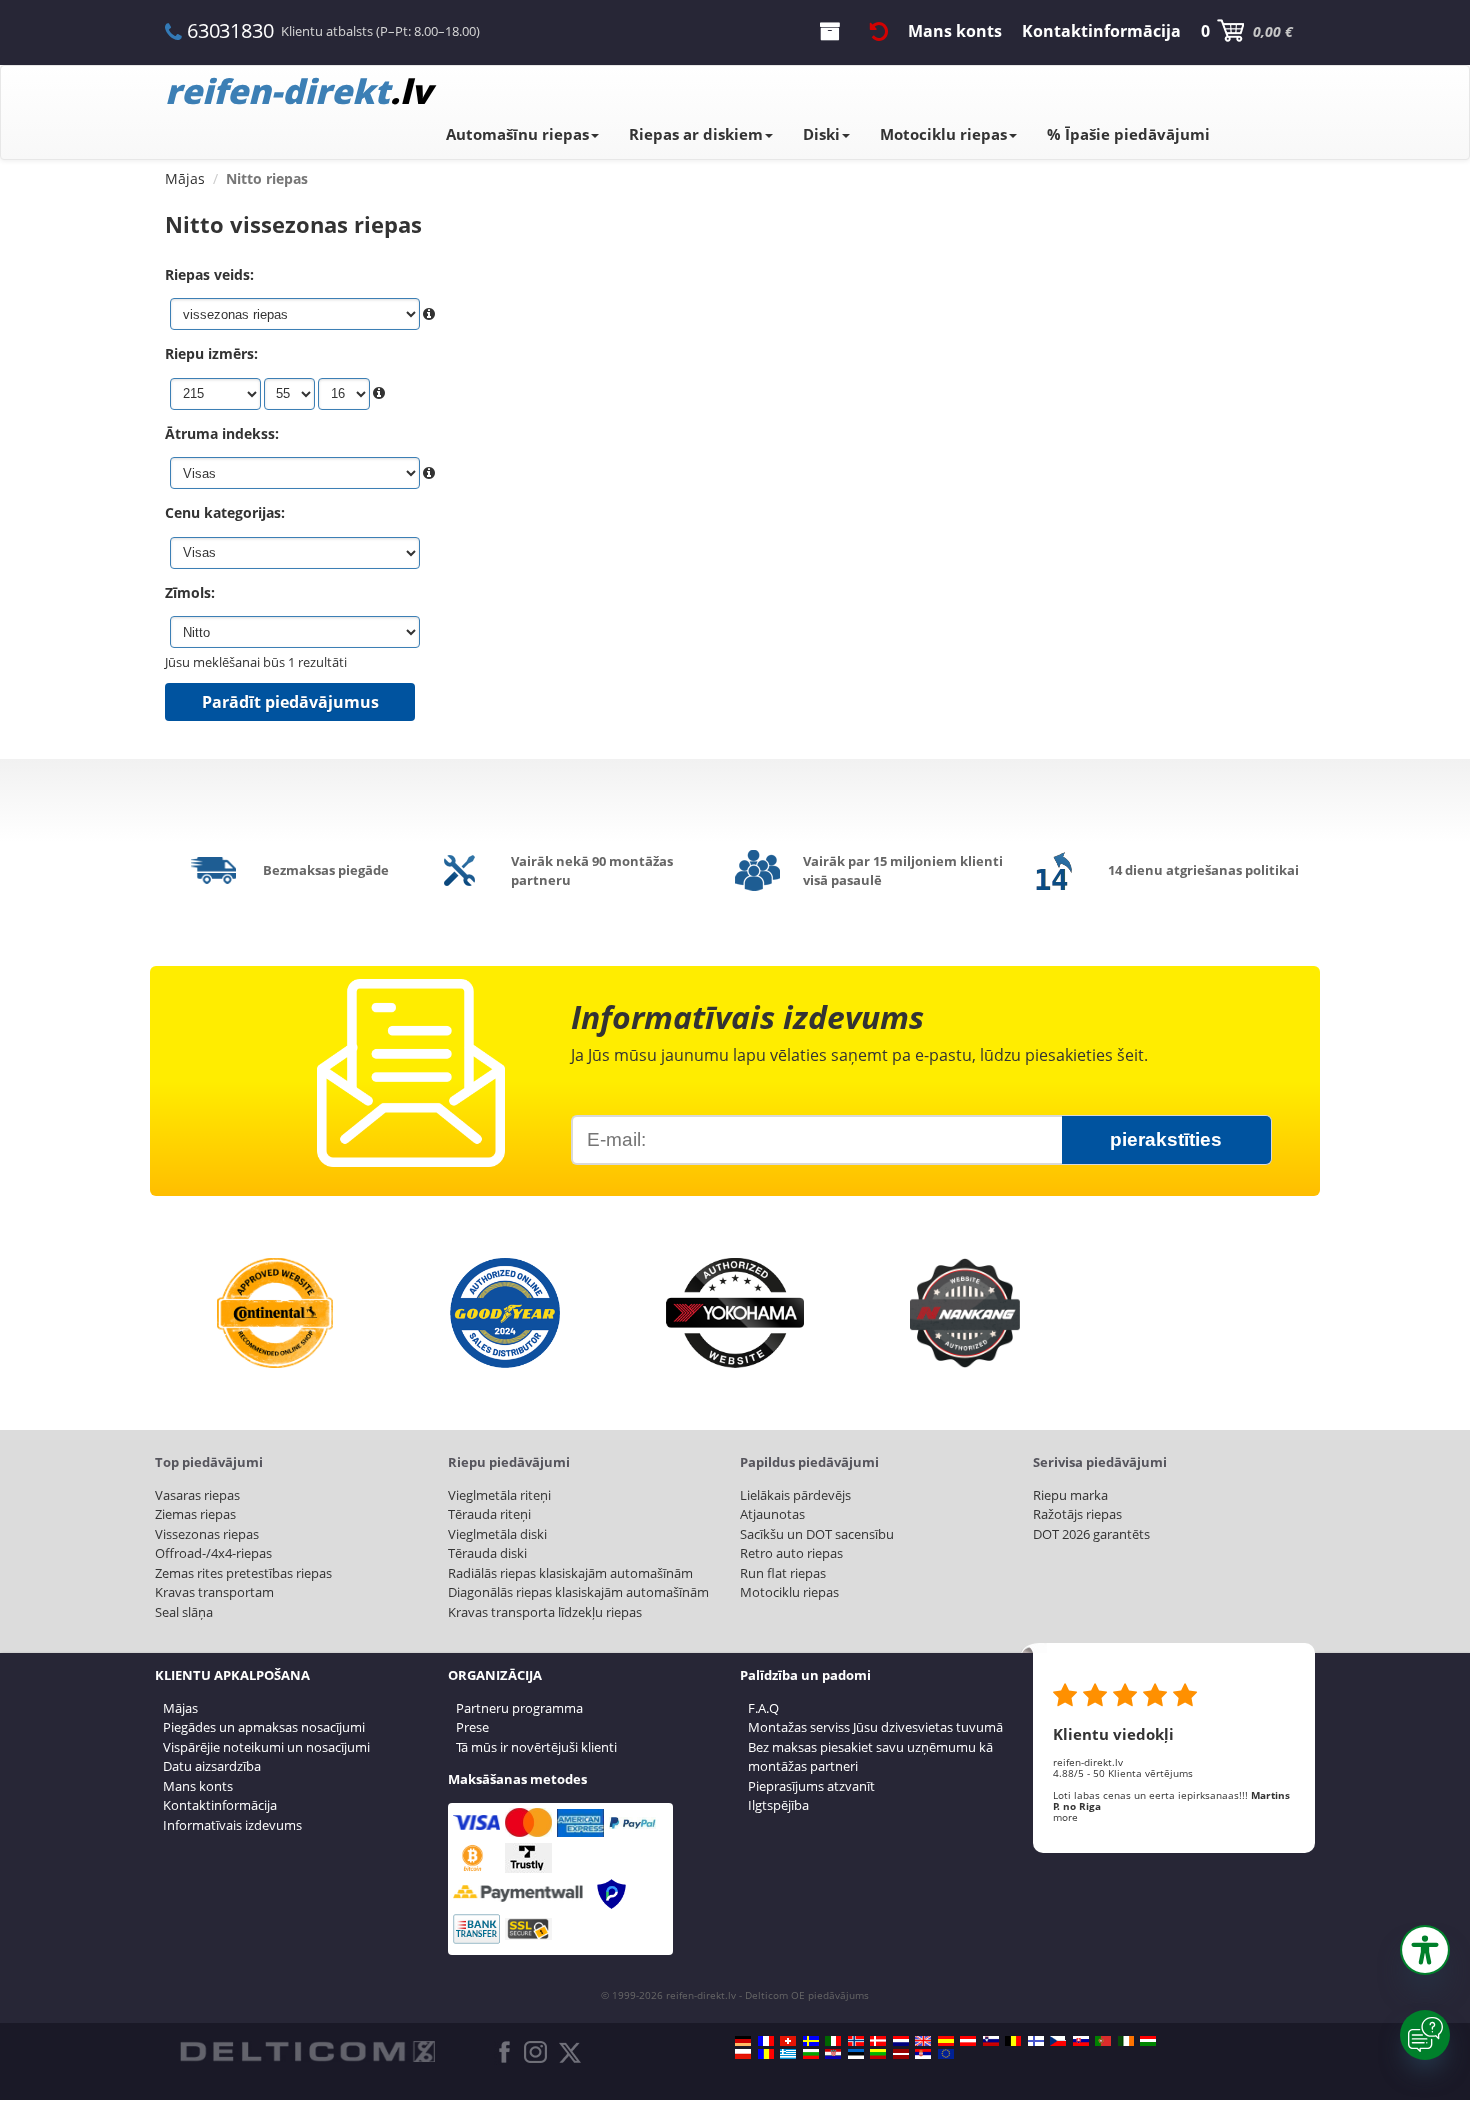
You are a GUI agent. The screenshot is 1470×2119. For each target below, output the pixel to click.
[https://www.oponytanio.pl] (743, 2054)
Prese (472, 1727)
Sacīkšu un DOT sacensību (817, 1534)
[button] (1425, 1950)
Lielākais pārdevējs (795, 1495)
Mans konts (198, 1786)
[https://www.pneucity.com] (1103, 2041)
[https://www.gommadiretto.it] (833, 2041)
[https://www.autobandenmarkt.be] (1013, 2041)
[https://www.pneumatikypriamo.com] (1081, 2041)
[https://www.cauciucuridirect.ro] (766, 2054)
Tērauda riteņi (489, 1514)
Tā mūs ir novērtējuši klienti (536, 1747)
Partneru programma (519, 1708)
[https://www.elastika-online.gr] (788, 2054)
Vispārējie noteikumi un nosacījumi (266, 1747)
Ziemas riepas (195, 1514)
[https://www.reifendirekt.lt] (878, 2054)
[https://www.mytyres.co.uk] (923, 2041)
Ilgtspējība (778, 1805)
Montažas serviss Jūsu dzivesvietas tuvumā (875, 1727)
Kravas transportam (214, 1592)
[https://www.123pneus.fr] (766, 2041)
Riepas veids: (209, 274)
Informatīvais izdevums (232, 1825)
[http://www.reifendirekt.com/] (946, 2054)
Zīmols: (190, 592)
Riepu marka (1070, 1495)
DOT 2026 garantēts (1091, 1534)
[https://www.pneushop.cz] (1058, 2041)
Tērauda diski (487, 1553)
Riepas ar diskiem (696, 134)
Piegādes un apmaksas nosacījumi (264, 1727)
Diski (821, 134)
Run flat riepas (783, 1573)
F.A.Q (763, 1708)
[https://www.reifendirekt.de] (743, 2041)
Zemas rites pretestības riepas (243, 1573)
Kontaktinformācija (220, 1805)
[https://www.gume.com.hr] (833, 2054)
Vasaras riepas (197, 1495)
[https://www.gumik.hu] (1148, 2041)
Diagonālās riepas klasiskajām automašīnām (578, 1592)
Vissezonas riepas (207, 1534)
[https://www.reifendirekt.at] (968, 2041)
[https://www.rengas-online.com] (1036, 2041)
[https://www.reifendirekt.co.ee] (856, 2054)
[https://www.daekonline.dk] (878, 2041)
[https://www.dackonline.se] (811, 2041)
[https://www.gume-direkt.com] (991, 2041)
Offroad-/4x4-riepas (213, 1553)
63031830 (230, 30)
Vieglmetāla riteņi (499, 1495)
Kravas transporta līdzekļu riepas (545, 1612)
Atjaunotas (772, 1514)
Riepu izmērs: (211, 353)
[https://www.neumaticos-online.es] (946, 2041)
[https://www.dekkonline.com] (856, 2041)
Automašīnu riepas (517, 134)
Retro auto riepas (791, 1553)
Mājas (180, 1708)
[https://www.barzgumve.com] (811, 2054)
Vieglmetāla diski (497, 1534)
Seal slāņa (184, 1612)
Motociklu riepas (943, 134)
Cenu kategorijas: (225, 512)
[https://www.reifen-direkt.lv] (901, 2054)
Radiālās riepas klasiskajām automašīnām (570, 1573)
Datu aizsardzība (212, 1766)
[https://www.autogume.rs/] (923, 2054)
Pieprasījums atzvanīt (811, 1786)
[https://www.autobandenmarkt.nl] (901, 2041)
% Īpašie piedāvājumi (1128, 134)
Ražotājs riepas (1077, 1514)
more (1065, 1817)
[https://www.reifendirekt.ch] (788, 2041)
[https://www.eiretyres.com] (1126, 2041)
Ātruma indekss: (222, 433)
